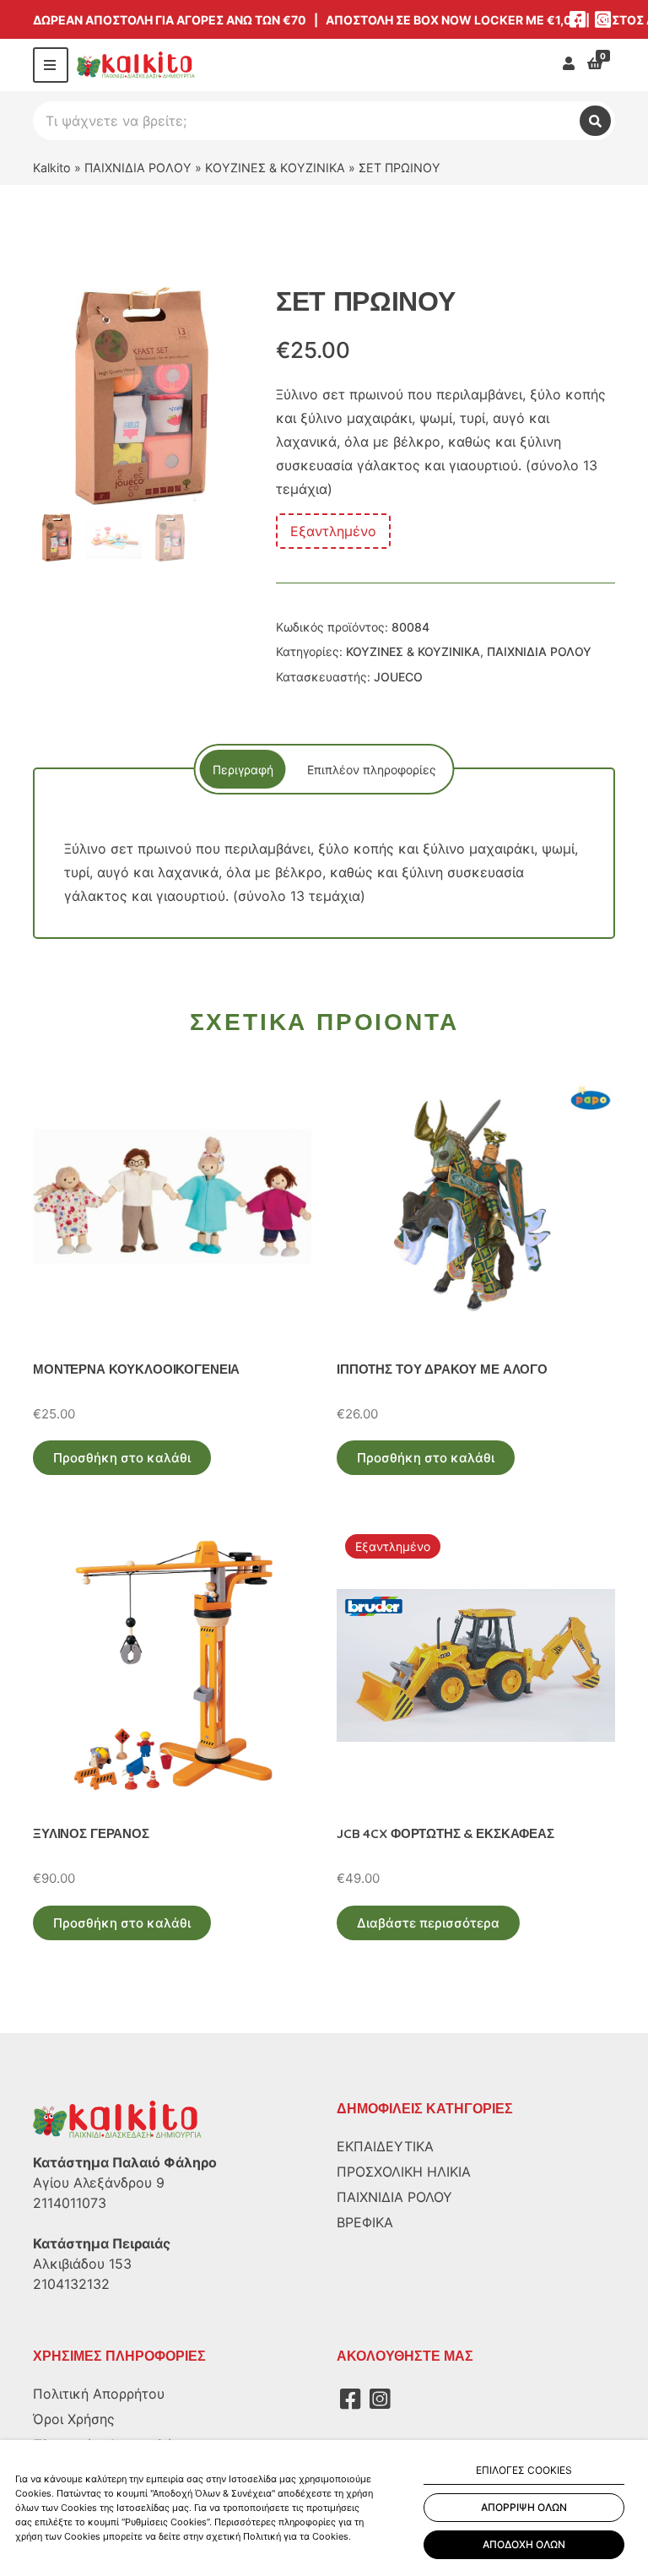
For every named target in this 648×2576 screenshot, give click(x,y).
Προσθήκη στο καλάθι (122, 1458)
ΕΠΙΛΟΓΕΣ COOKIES (524, 2470)
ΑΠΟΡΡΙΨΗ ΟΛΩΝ (524, 2507)
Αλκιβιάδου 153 (82, 2264)
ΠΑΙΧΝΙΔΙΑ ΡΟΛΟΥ (138, 168)
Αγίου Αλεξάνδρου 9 (99, 2183)
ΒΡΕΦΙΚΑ (365, 2222)
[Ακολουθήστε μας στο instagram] (602, 19)
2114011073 (70, 2203)
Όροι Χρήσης (74, 2419)
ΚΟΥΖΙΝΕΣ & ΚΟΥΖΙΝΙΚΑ (275, 168)
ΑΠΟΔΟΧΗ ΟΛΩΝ (524, 2544)
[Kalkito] (117, 2118)
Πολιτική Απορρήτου (99, 2394)
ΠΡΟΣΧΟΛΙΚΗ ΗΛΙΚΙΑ (404, 2172)
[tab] (243, 769)
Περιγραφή (243, 770)
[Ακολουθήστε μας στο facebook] (577, 19)
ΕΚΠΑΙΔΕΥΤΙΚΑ (385, 2146)
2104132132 (71, 2284)
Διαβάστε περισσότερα (428, 1923)
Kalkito (52, 168)
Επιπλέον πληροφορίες (372, 770)
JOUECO (398, 677)
